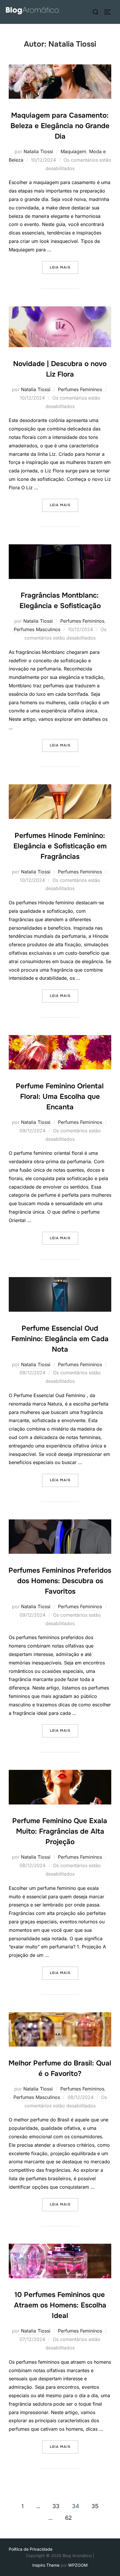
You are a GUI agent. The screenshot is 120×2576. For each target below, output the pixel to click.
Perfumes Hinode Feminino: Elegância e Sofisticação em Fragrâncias (60, 846)
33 (56, 2506)
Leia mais (64, 267)
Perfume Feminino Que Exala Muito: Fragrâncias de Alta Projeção (60, 1831)
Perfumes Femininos (80, 389)
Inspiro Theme (46, 2565)
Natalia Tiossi (38, 151)
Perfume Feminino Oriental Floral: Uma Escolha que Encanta (60, 1097)
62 (68, 2518)
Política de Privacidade (31, 2549)
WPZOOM (78, 2565)
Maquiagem (73, 151)
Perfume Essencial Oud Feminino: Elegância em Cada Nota (60, 1339)
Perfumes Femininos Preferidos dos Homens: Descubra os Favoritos (60, 1581)
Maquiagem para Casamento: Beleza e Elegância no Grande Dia (60, 126)
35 (95, 2506)
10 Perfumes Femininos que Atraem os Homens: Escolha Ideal (60, 2305)
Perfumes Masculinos (37, 629)
